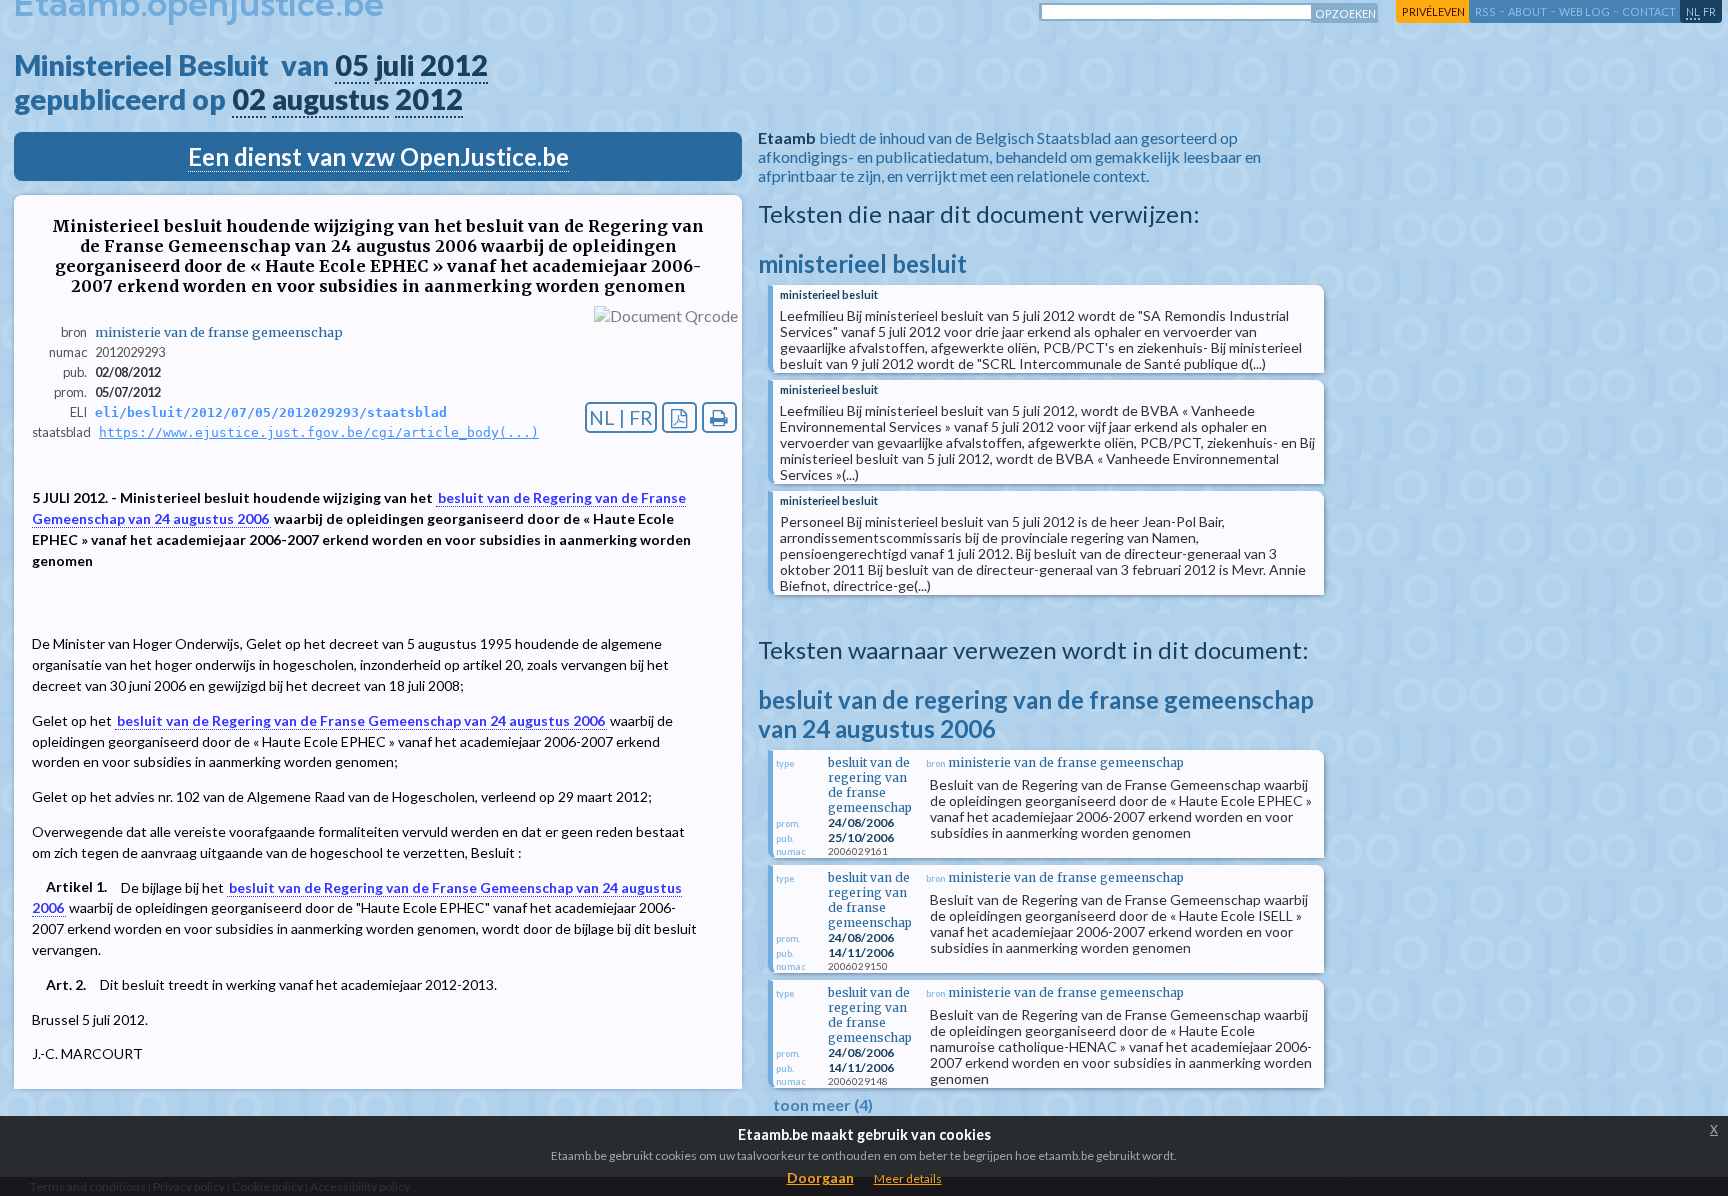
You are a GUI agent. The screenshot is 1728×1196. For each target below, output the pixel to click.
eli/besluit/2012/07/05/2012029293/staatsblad (271, 412)
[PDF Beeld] (679, 417)
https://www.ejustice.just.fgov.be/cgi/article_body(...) (319, 432)
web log (1584, 11)
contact (1649, 11)
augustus (330, 99)
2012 (454, 65)
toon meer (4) (823, 1104)
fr (1709, 11)
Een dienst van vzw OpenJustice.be (378, 156)
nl (1693, 11)
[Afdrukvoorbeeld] (719, 417)
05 (352, 65)
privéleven (1433, 11)
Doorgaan (820, 1177)
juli (394, 65)
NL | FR (621, 417)
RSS (1485, 11)
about (1527, 11)
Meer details (908, 1178)
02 (249, 99)
